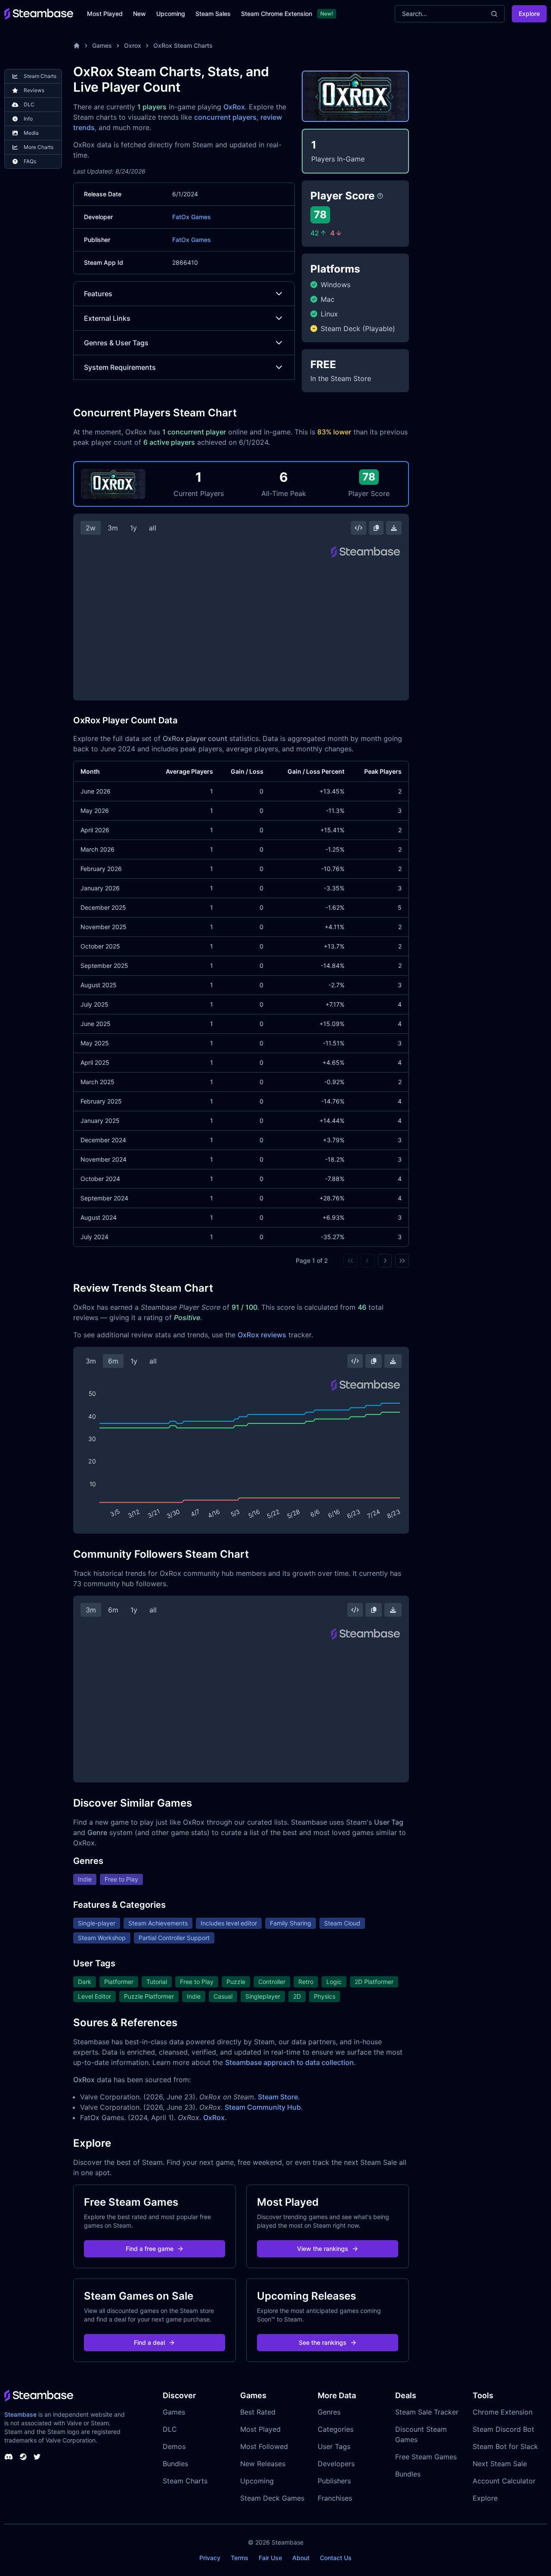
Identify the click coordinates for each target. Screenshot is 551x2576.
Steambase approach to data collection (289, 2062)
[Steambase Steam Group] (23, 2457)
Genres (329, 2412)
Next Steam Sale (500, 2464)
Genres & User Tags (116, 343)
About (301, 2558)
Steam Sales (213, 14)
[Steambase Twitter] (37, 2457)
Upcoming (171, 14)
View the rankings (323, 2249)
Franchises (335, 2498)
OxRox (234, 107)
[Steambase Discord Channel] (9, 2457)
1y (133, 528)
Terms (240, 2558)
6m (113, 1361)
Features (98, 294)
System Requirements (120, 367)
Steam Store (278, 2097)
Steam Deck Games (272, 2498)
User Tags (334, 2446)
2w (91, 528)
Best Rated (258, 2412)
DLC (170, 2429)
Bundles (175, 2464)
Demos (174, 2446)
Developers (336, 2464)
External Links (107, 318)
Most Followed (264, 2446)
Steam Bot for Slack (505, 2446)
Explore (529, 14)
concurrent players (225, 117)
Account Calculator (504, 2481)
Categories (336, 2429)
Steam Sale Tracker (427, 2412)
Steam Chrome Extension (277, 14)
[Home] (77, 46)
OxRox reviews (262, 1335)
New (139, 14)
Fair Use (270, 2558)
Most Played (105, 14)
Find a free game (150, 2249)
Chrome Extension (503, 2412)
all (153, 528)
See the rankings (323, 2342)
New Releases (263, 2464)
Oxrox (133, 45)
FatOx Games (192, 217)
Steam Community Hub (263, 2107)
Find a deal (149, 2342)
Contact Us (336, 2558)
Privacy (210, 2558)
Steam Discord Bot (503, 2429)
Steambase (20, 2414)
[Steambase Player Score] (380, 196)
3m (113, 528)
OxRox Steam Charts (183, 45)
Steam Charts (185, 2481)
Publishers (334, 2481)
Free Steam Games (426, 2457)
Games (102, 45)
